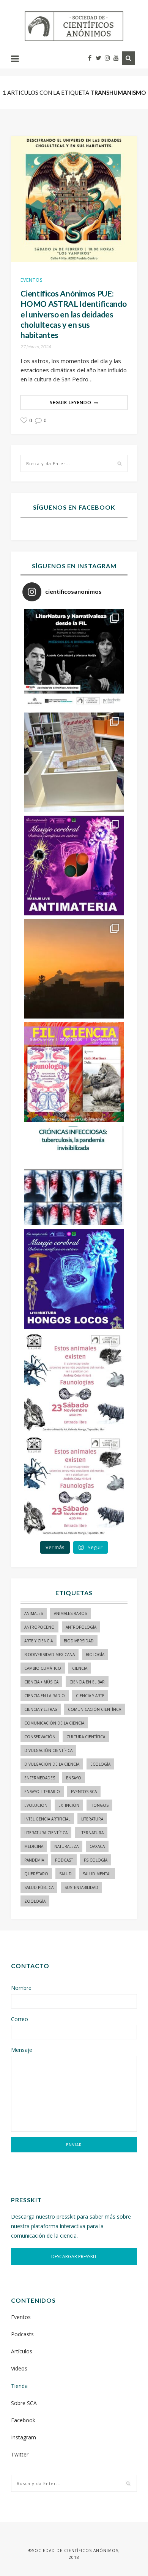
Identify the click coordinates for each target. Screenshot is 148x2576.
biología (95, 1655)
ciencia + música (41, 1682)
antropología (81, 1627)
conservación (40, 1737)
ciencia (80, 1668)
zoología (35, 1901)
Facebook (23, 2420)
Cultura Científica (86, 1737)
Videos (19, 2368)
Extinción (69, 1805)
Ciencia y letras (41, 1709)
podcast (64, 1860)
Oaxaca (97, 1846)
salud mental (97, 1874)
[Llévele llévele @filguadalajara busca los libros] (74, 762)
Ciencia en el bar (87, 1682)
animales (34, 1613)
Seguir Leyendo (71, 402)
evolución (36, 1805)
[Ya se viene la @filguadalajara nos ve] (74, 1072)
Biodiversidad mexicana (50, 1655)
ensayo (74, 1778)
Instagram (24, 2437)
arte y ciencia (39, 1641)
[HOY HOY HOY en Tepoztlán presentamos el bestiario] (74, 1382)
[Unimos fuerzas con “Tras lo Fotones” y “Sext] (74, 866)
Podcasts (22, 2334)
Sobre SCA (24, 2403)
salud (65, 1874)
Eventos (31, 280)
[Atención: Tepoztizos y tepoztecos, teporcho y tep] (74, 1486)
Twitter (20, 2454)
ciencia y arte (90, 1696)
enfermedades (40, 1778)
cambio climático (43, 1668)
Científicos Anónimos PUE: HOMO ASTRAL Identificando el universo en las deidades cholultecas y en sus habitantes (73, 314)
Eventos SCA (84, 1792)
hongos (99, 1805)
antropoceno (39, 1627)
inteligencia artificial (47, 1819)
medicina (34, 1846)
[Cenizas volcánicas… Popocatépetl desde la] (74, 969)
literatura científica (46, 1833)
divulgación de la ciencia (52, 1764)
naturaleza (66, 1846)
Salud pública (39, 1887)
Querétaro (36, 1874)
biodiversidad (79, 1641)
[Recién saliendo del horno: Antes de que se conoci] (74, 1176)
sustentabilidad (81, 1887)
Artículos (22, 2351)
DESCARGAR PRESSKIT (74, 2256)
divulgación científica (48, 1750)
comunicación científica (94, 1709)
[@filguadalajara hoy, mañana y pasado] (74, 659)
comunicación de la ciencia (54, 1723)
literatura (92, 1819)
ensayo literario (42, 1792)
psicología (96, 1860)
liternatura (91, 1833)
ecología (100, 1764)
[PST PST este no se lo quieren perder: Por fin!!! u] (74, 1279)
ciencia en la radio (45, 1696)
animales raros (70, 1613)
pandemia (34, 1860)
